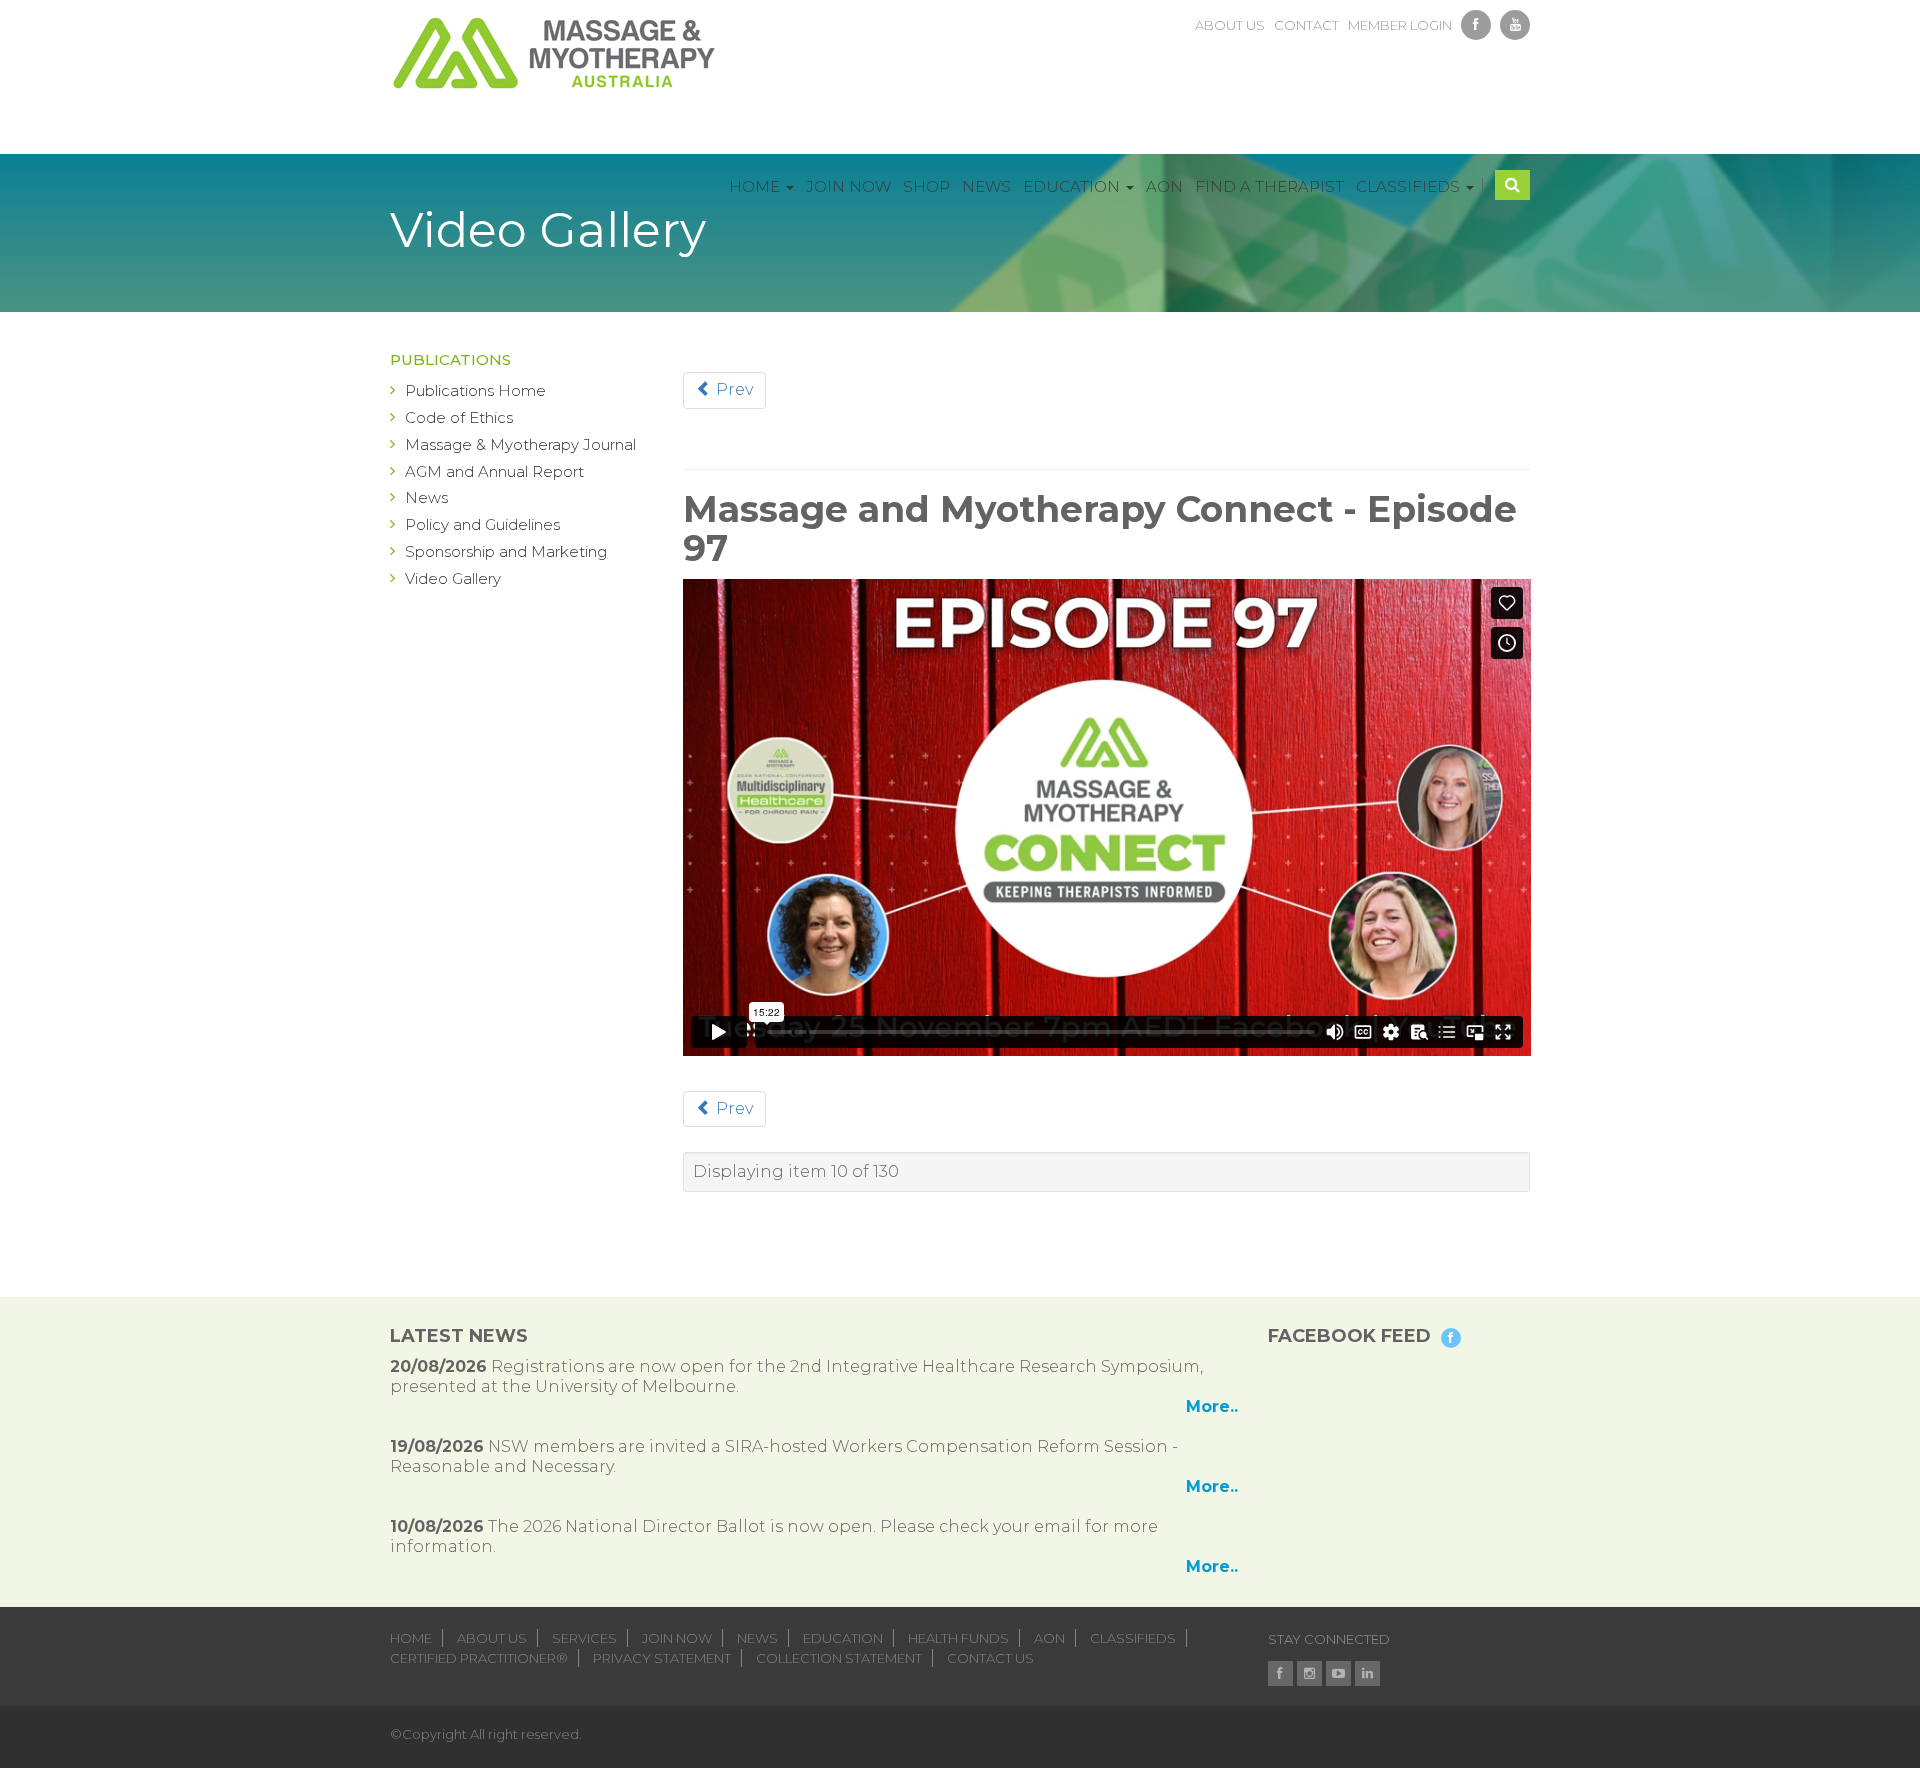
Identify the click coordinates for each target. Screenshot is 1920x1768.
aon (1049, 1638)
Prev (732, 389)
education (843, 1638)
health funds (958, 1638)
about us (1230, 25)
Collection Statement (839, 1658)
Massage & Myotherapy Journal (520, 444)
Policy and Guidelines (482, 524)
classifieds (1133, 1638)
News (426, 497)
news (757, 1638)
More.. (1212, 1406)
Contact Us (990, 1658)
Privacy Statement (662, 1658)
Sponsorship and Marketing (506, 551)
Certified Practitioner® (479, 1658)
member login (1400, 25)
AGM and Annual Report (494, 471)
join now (677, 1638)
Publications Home (475, 390)
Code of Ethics (459, 417)
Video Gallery (453, 578)
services (584, 1638)
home (411, 1638)
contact (1306, 25)
